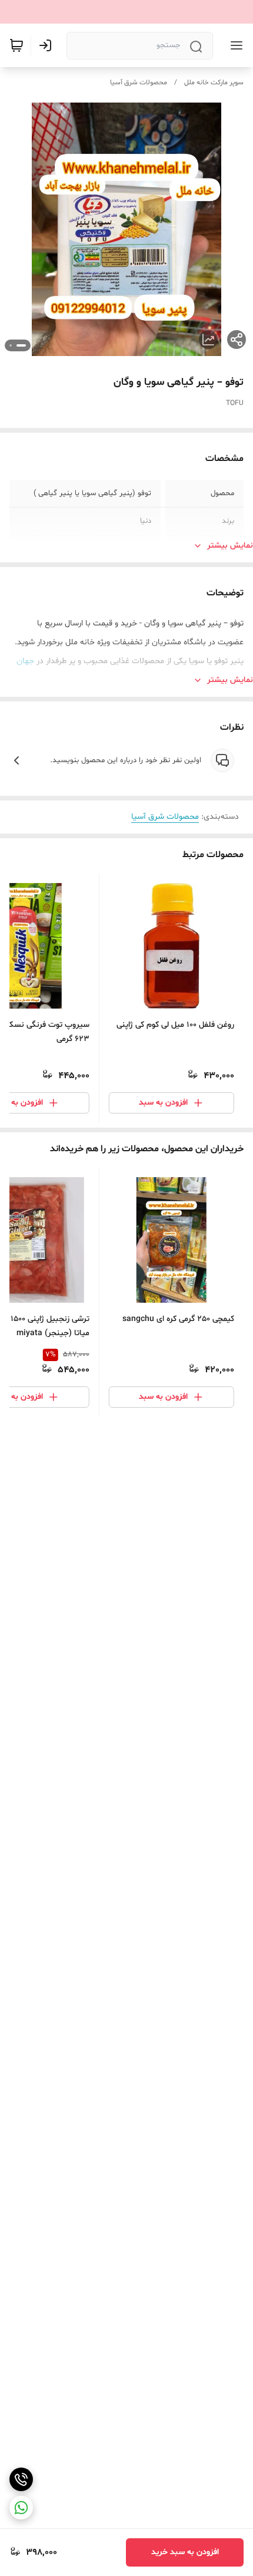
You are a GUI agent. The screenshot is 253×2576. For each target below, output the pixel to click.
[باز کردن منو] (234, 45)
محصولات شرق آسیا (139, 83)
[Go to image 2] (11, 345)
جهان (25, 661)
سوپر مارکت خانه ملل (214, 83)
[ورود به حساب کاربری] (48, 45)
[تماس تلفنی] (21, 2479)
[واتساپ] (21, 2508)
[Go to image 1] (21, 345)
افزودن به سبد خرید (185, 2552)
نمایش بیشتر (230, 546)
